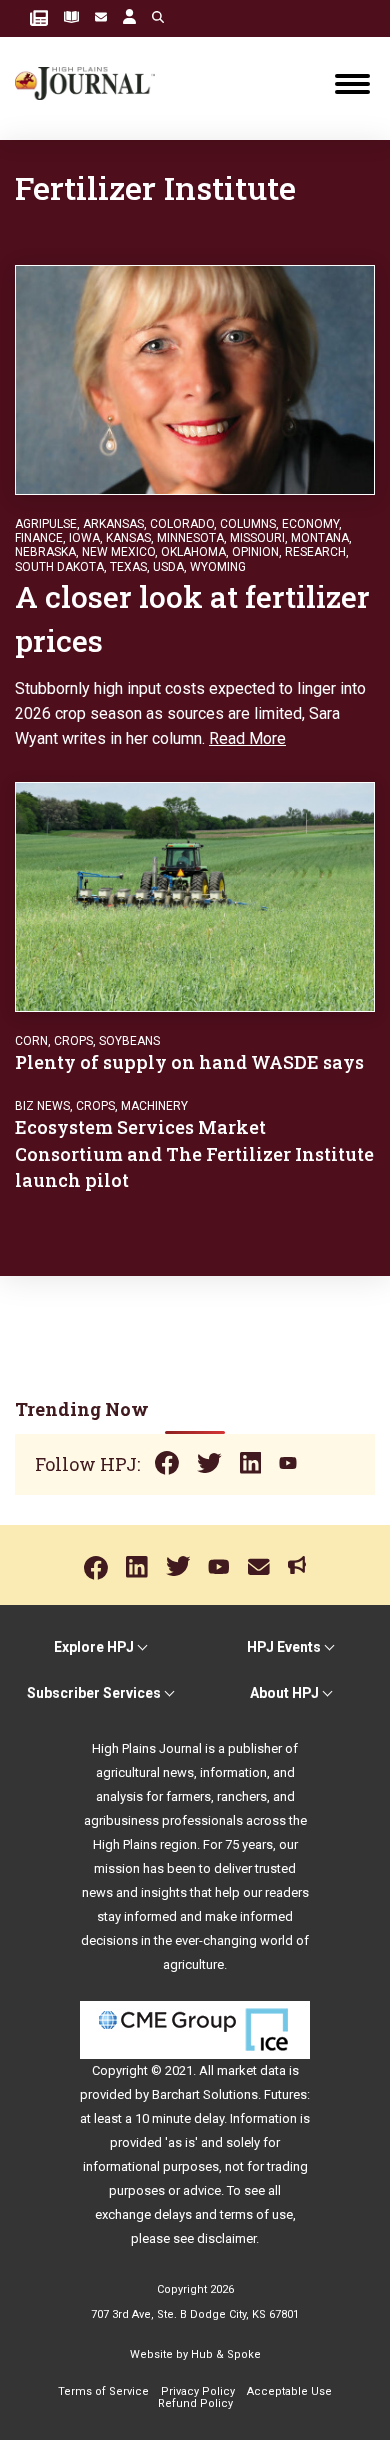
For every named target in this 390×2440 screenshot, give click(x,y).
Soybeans (129, 1041)
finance (39, 538)
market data (251, 2070)
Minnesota (190, 538)
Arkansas (113, 524)
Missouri (257, 538)
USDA (168, 567)
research (315, 552)
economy (310, 524)
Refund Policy (195, 2403)
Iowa (84, 538)
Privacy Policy (198, 2391)
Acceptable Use (289, 2391)
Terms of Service (103, 2391)
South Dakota (59, 567)
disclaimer (226, 2238)
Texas (128, 567)
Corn (31, 1041)
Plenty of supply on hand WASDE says (189, 1062)
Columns (248, 524)
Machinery (154, 1106)
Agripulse (46, 524)
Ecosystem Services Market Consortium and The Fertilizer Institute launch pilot (194, 1153)
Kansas (128, 538)
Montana (320, 538)
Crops (73, 1041)
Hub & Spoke (226, 2354)
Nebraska (45, 552)
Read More (247, 738)
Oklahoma (193, 552)
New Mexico (118, 552)
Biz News (42, 1106)
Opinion (255, 552)
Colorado (182, 524)
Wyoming (218, 567)
